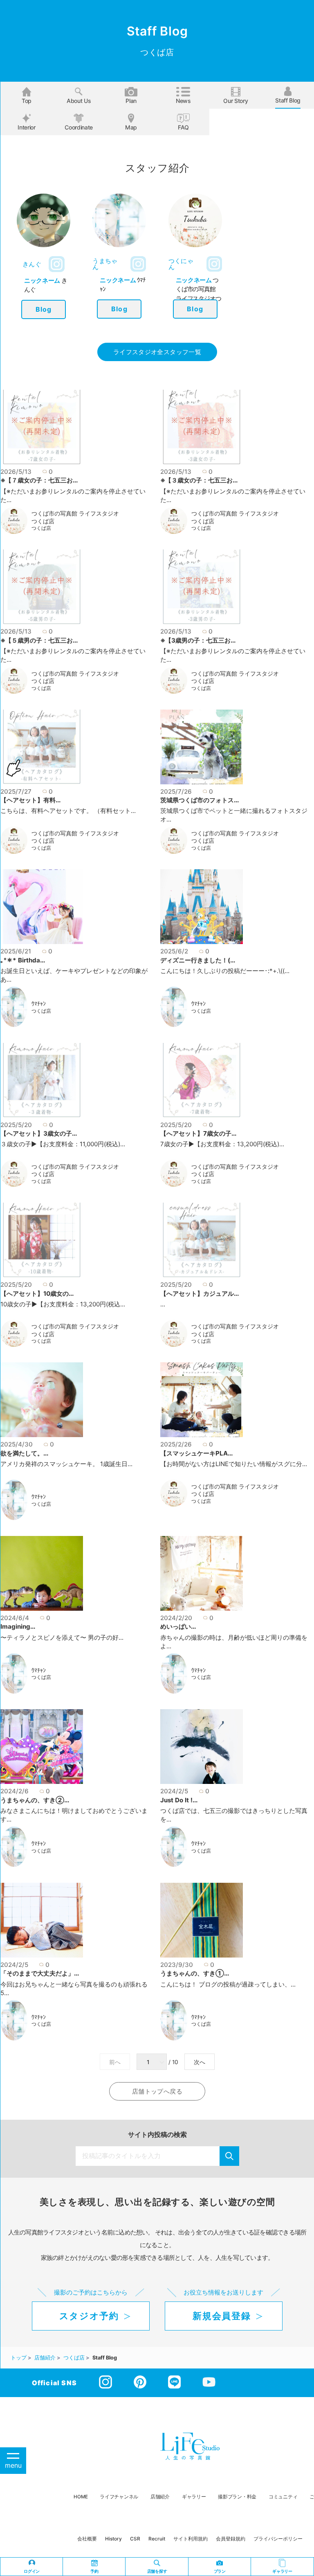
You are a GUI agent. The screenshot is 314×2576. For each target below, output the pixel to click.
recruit (157, 2539)
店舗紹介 (160, 2497)
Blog (44, 309)
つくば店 (41, 528)
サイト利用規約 (191, 2539)
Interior (26, 127)
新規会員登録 (222, 2316)
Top (27, 101)
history (113, 2539)
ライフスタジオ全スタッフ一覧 (157, 352)
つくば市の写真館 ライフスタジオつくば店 (75, 517)
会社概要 (87, 2539)
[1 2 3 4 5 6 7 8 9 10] (153, 2062)
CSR (135, 2539)
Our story (235, 101)
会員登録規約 (231, 2539)
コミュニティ (283, 2497)
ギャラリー (194, 2497)
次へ (200, 2062)
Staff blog (288, 100)
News (183, 101)
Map (131, 127)
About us (79, 101)
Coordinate (79, 127)
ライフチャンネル (119, 2497)
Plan (131, 101)
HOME (81, 2497)
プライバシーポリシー (278, 2539)
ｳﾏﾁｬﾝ (39, 1004)
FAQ (183, 127)
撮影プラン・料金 (237, 2497)
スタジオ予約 (89, 2316)
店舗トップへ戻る (157, 2091)
